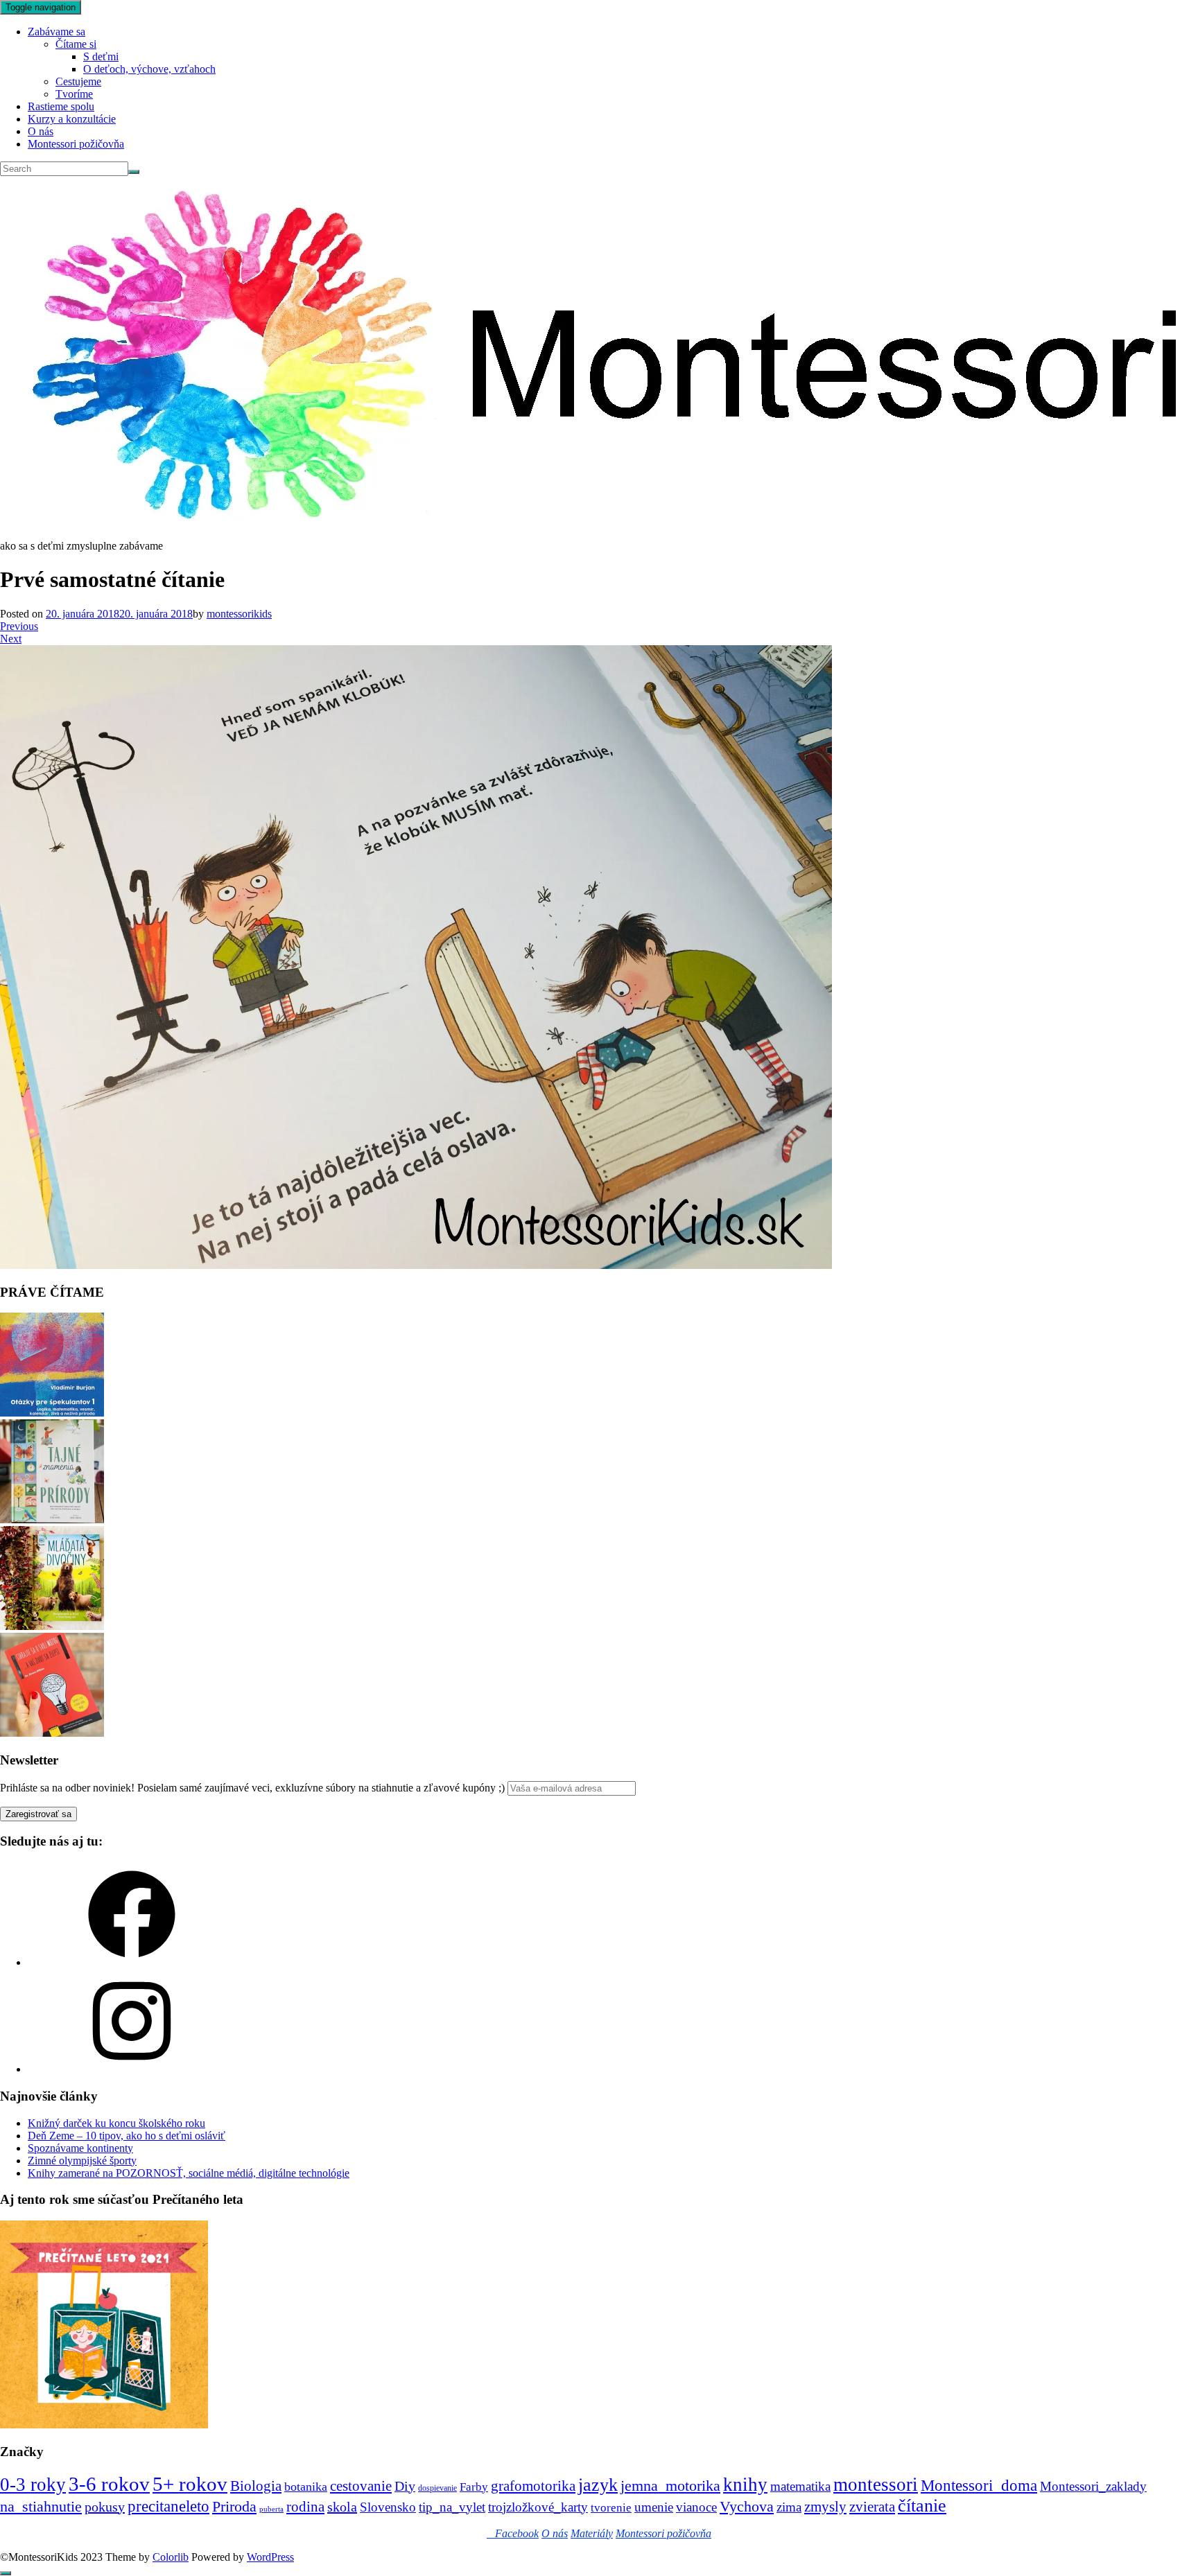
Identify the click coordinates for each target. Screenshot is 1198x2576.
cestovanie (361, 2486)
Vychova (747, 2506)
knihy (745, 2485)
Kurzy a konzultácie (72, 119)
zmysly (825, 2507)
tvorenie (611, 2508)
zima (789, 2507)
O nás (41, 131)
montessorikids (239, 614)
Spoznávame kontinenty (80, 2148)
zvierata (872, 2506)
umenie (654, 2507)
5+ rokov (190, 2484)
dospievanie (437, 2488)
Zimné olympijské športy (82, 2161)
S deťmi (101, 56)
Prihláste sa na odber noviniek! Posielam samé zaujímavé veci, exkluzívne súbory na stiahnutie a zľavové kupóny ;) (252, 1788)
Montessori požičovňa (76, 144)
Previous (19, 626)
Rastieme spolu (61, 106)
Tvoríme (74, 94)
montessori (876, 2485)
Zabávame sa (57, 32)
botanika (306, 2487)
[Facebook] (132, 1962)
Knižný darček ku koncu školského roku (116, 2123)
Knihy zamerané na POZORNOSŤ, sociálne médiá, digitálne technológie (189, 2173)
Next (11, 639)
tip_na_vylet (452, 2507)
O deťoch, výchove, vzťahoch (149, 69)
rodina (305, 2507)
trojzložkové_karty (538, 2507)
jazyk (598, 2485)
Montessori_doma (979, 2485)
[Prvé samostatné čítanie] (416, 1265)
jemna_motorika (670, 2486)
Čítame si (76, 44)
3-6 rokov (109, 2484)
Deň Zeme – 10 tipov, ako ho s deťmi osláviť (127, 2136)
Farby (474, 2487)
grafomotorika (533, 2486)
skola (342, 2507)
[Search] (134, 172)
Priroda (234, 2506)
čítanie (922, 2506)
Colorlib (171, 2557)
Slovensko (388, 2507)
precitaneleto (168, 2506)
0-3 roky (33, 2485)
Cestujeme (78, 81)
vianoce (696, 2507)
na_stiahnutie (41, 2506)
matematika (800, 2486)
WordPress (270, 2557)
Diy (405, 2486)
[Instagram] (132, 2069)
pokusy (105, 2507)
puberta (271, 2509)
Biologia (256, 2486)
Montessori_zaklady (1093, 2486)
